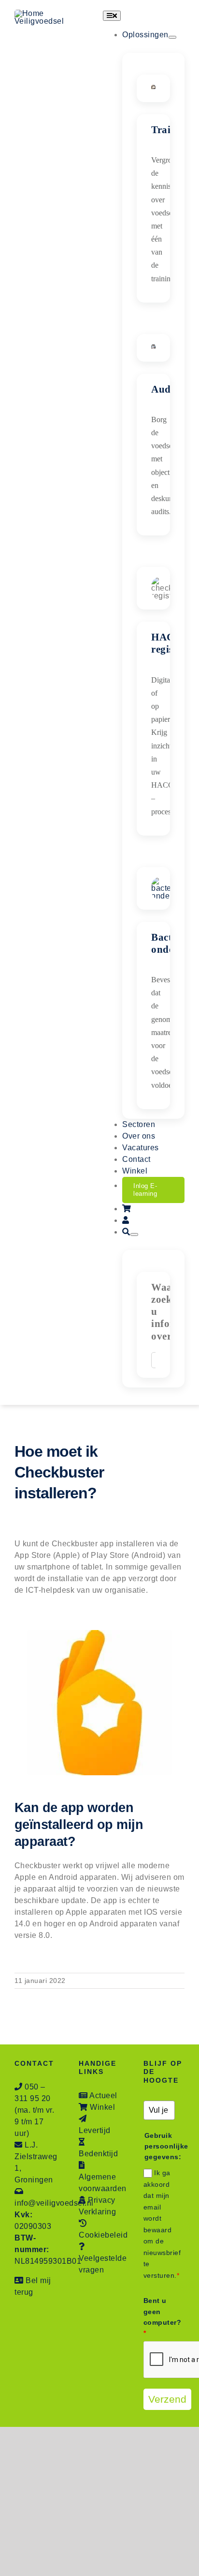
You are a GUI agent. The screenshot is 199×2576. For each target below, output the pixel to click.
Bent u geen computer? (159, 2317)
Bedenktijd (98, 2154)
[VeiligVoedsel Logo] (51, 13)
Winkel (102, 2107)
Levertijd (95, 2130)
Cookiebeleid (103, 2235)
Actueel (103, 2096)
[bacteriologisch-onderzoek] (167, 880)
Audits (166, 389)
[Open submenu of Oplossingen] (172, 37)
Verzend (167, 2399)
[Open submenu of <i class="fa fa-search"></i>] (134, 1235)
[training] (153, 88)
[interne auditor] (153, 348)
